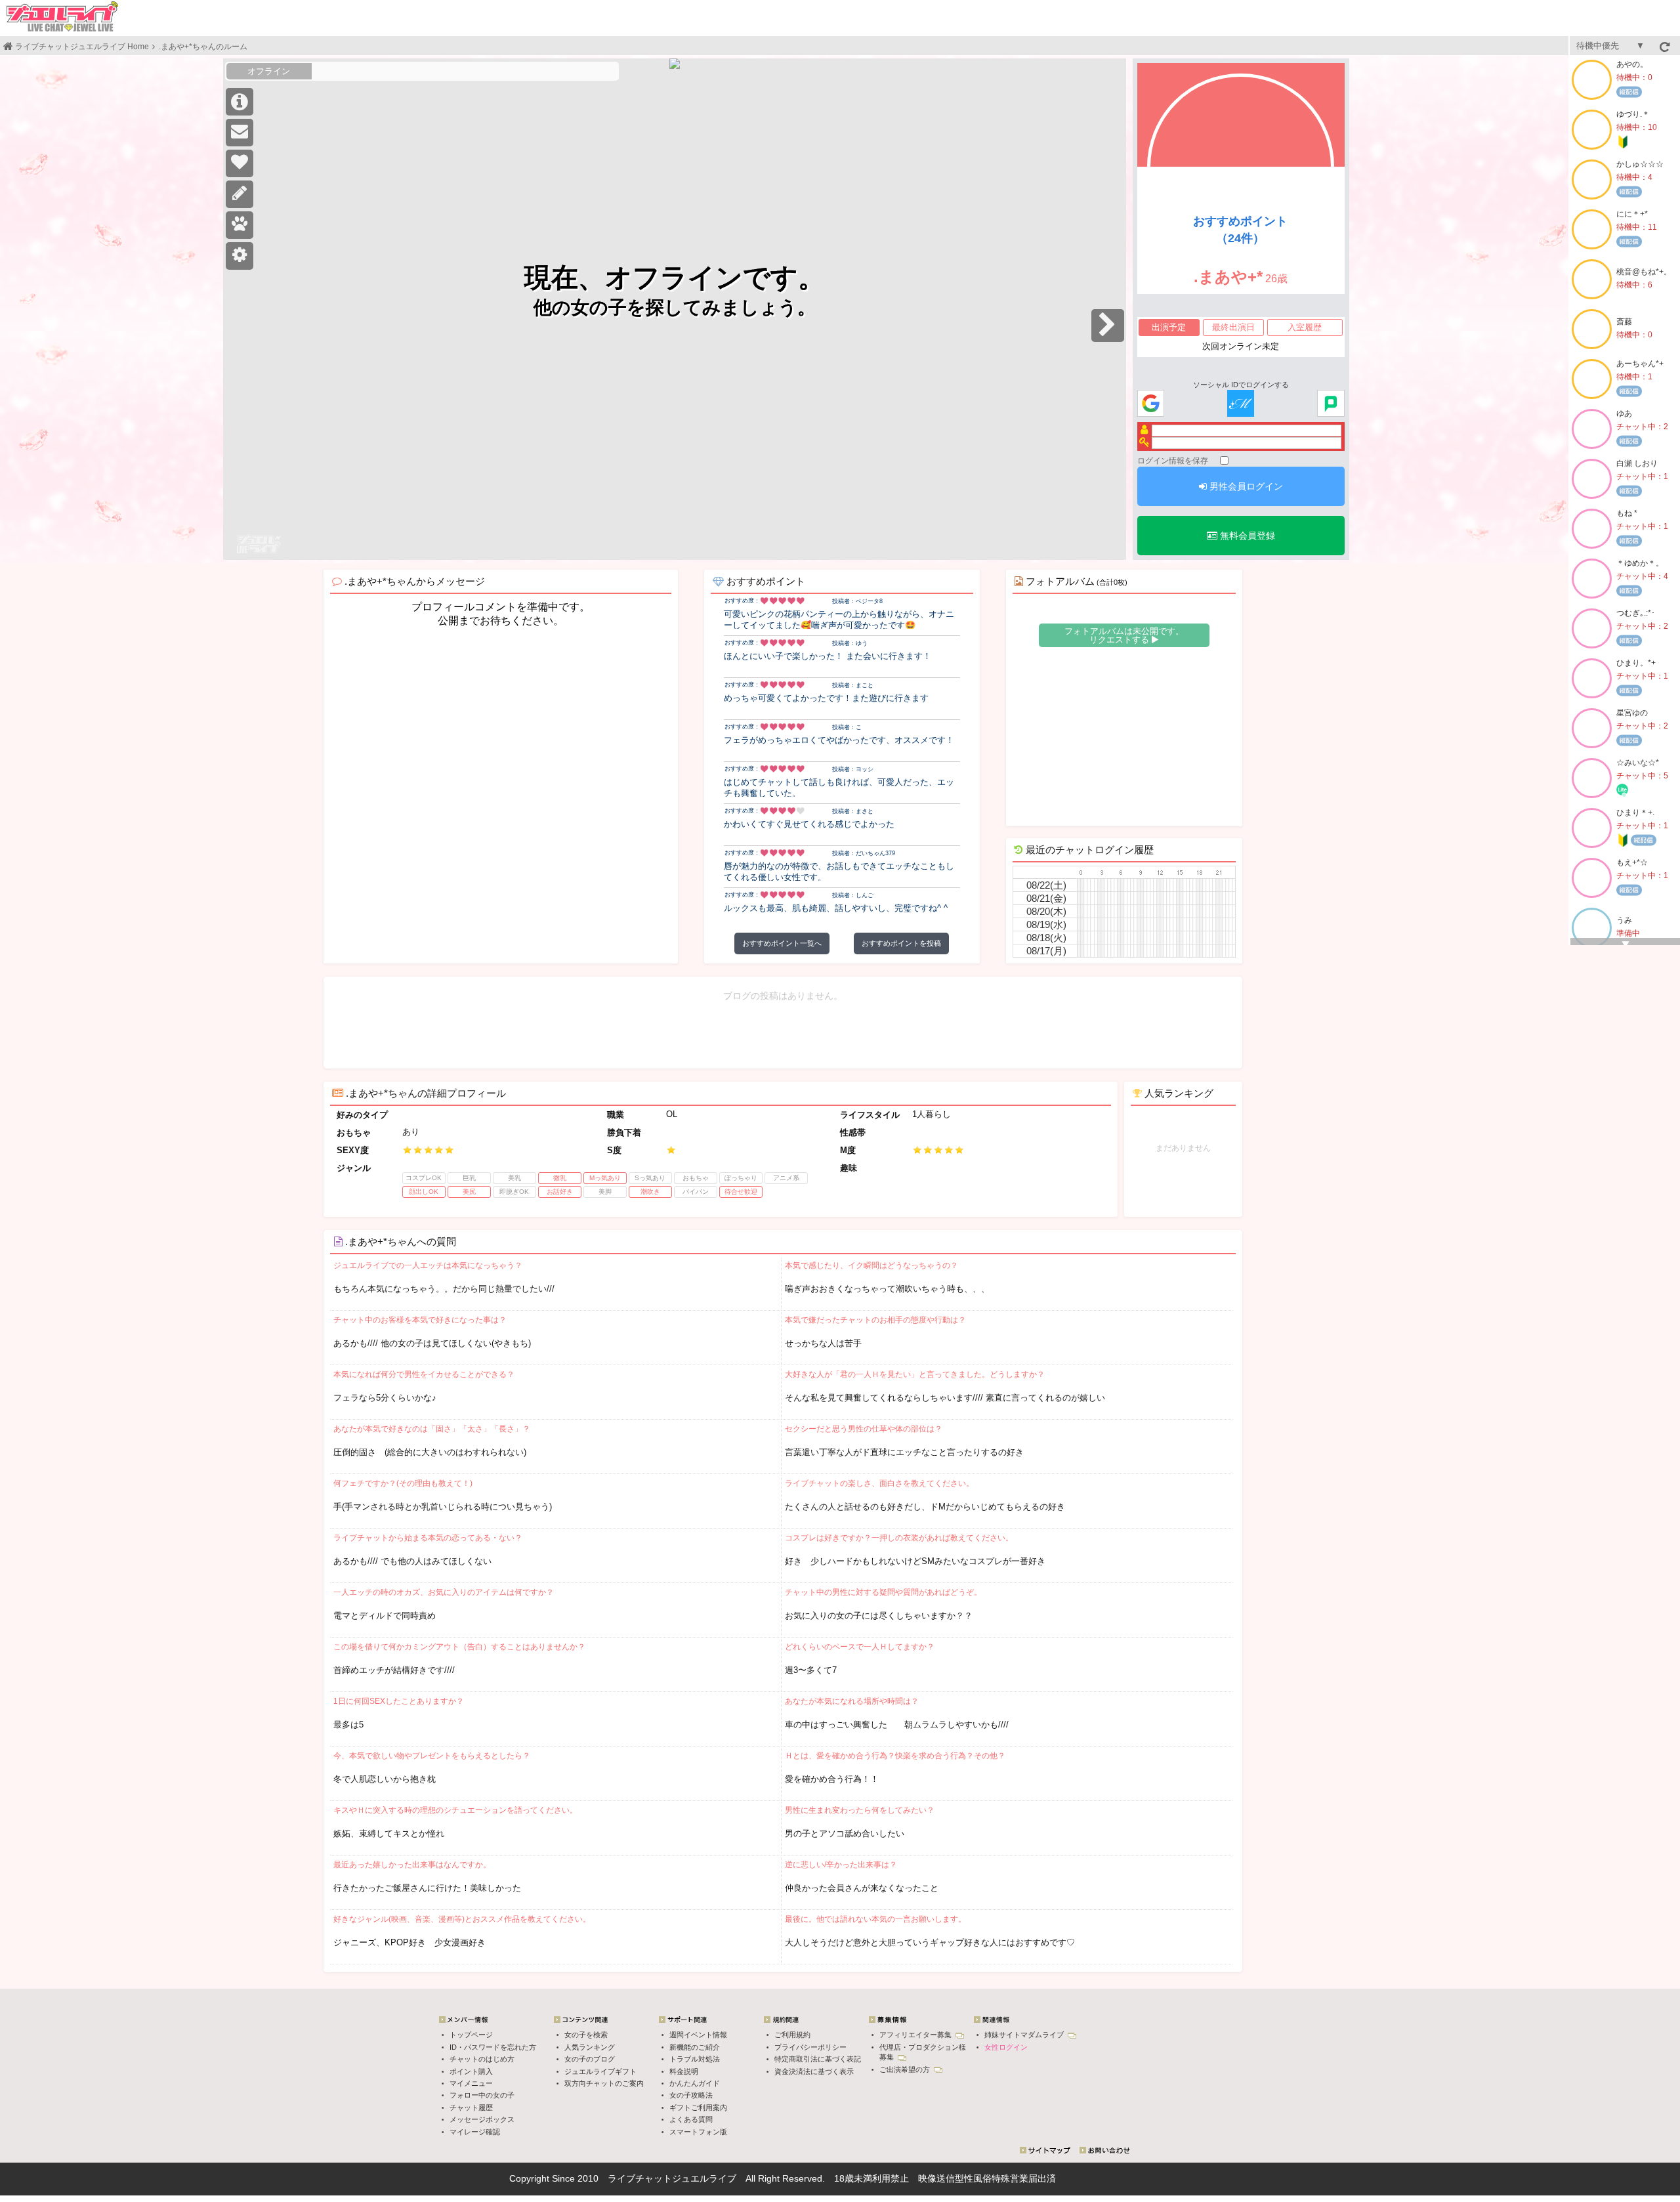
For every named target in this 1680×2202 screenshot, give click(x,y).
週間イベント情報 (698, 2035)
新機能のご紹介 (695, 2047)
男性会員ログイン (1245, 486)
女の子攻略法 (691, 2095)
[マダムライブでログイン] (1241, 404)
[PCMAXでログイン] (1331, 404)
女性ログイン (1006, 2047)
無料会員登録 (1246, 536)
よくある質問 (691, 2119)
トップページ (471, 2035)
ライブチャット (640, 2178)
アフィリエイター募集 (916, 2035)
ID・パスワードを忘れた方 (493, 2047)
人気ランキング (590, 2047)
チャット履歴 (471, 2107)
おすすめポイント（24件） (1240, 230)
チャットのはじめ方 (482, 2059)
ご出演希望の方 (906, 2069)
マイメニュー (471, 2083)
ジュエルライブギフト (600, 2071)
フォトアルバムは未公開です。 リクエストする (1124, 635)
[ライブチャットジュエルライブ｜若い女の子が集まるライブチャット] (62, 16)
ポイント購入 (471, 2071)
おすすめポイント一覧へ (782, 943)
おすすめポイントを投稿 (901, 943)
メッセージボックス (482, 2119)
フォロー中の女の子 (482, 2095)
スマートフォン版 (698, 2132)
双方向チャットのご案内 (604, 2083)
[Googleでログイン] (1151, 404)
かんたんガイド (695, 2083)
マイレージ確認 (475, 2132)
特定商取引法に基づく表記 (818, 2059)
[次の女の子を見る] (1108, 326)
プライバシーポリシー (810, 2047)
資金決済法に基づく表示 (814, 2071)
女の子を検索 (586, 2035)
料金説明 (684, 2071)
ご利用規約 (792, 2035)
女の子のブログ (590, 2059)
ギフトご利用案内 (698, 2107)
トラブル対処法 (695, 2059)
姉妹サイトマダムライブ (1025, 2035)
